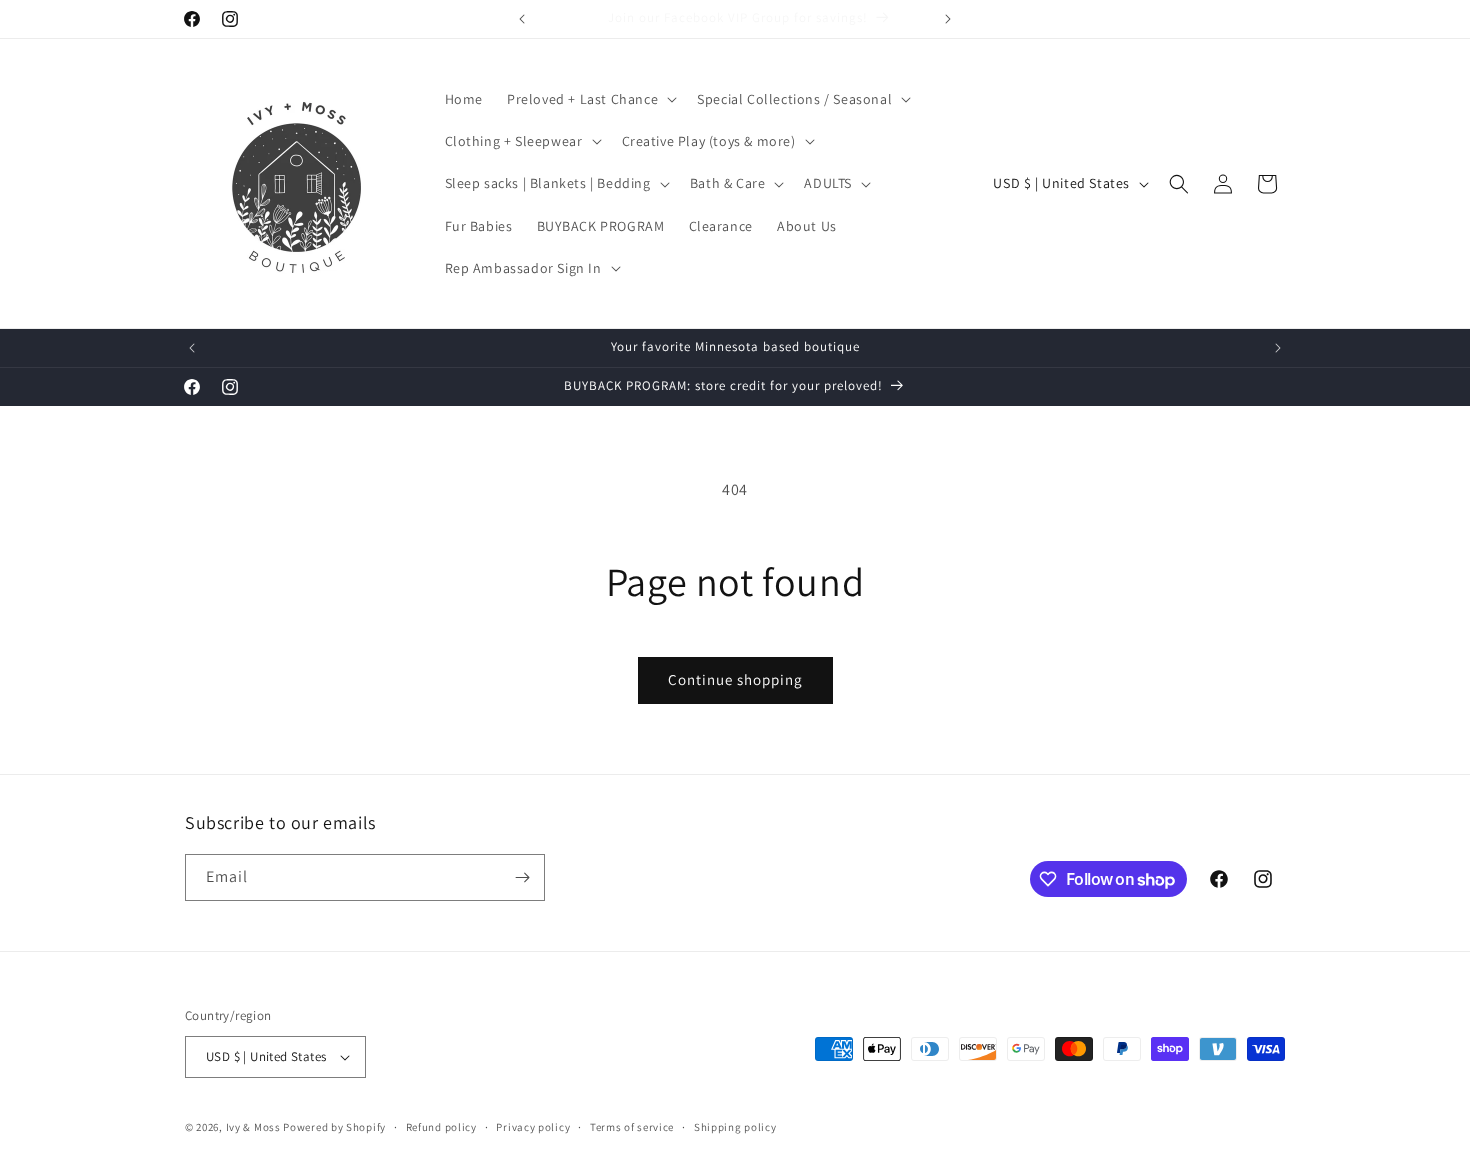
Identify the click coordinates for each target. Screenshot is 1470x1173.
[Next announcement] (948, 19)
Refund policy (441, 1127)
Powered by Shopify (334, 1127)
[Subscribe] (522, 877)
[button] (590, 99)
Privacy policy (533, 1127)
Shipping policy (735, 1127)
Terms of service (632, 1127)
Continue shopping (735, 679)
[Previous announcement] (522, 19)
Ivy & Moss (253, 1127)
